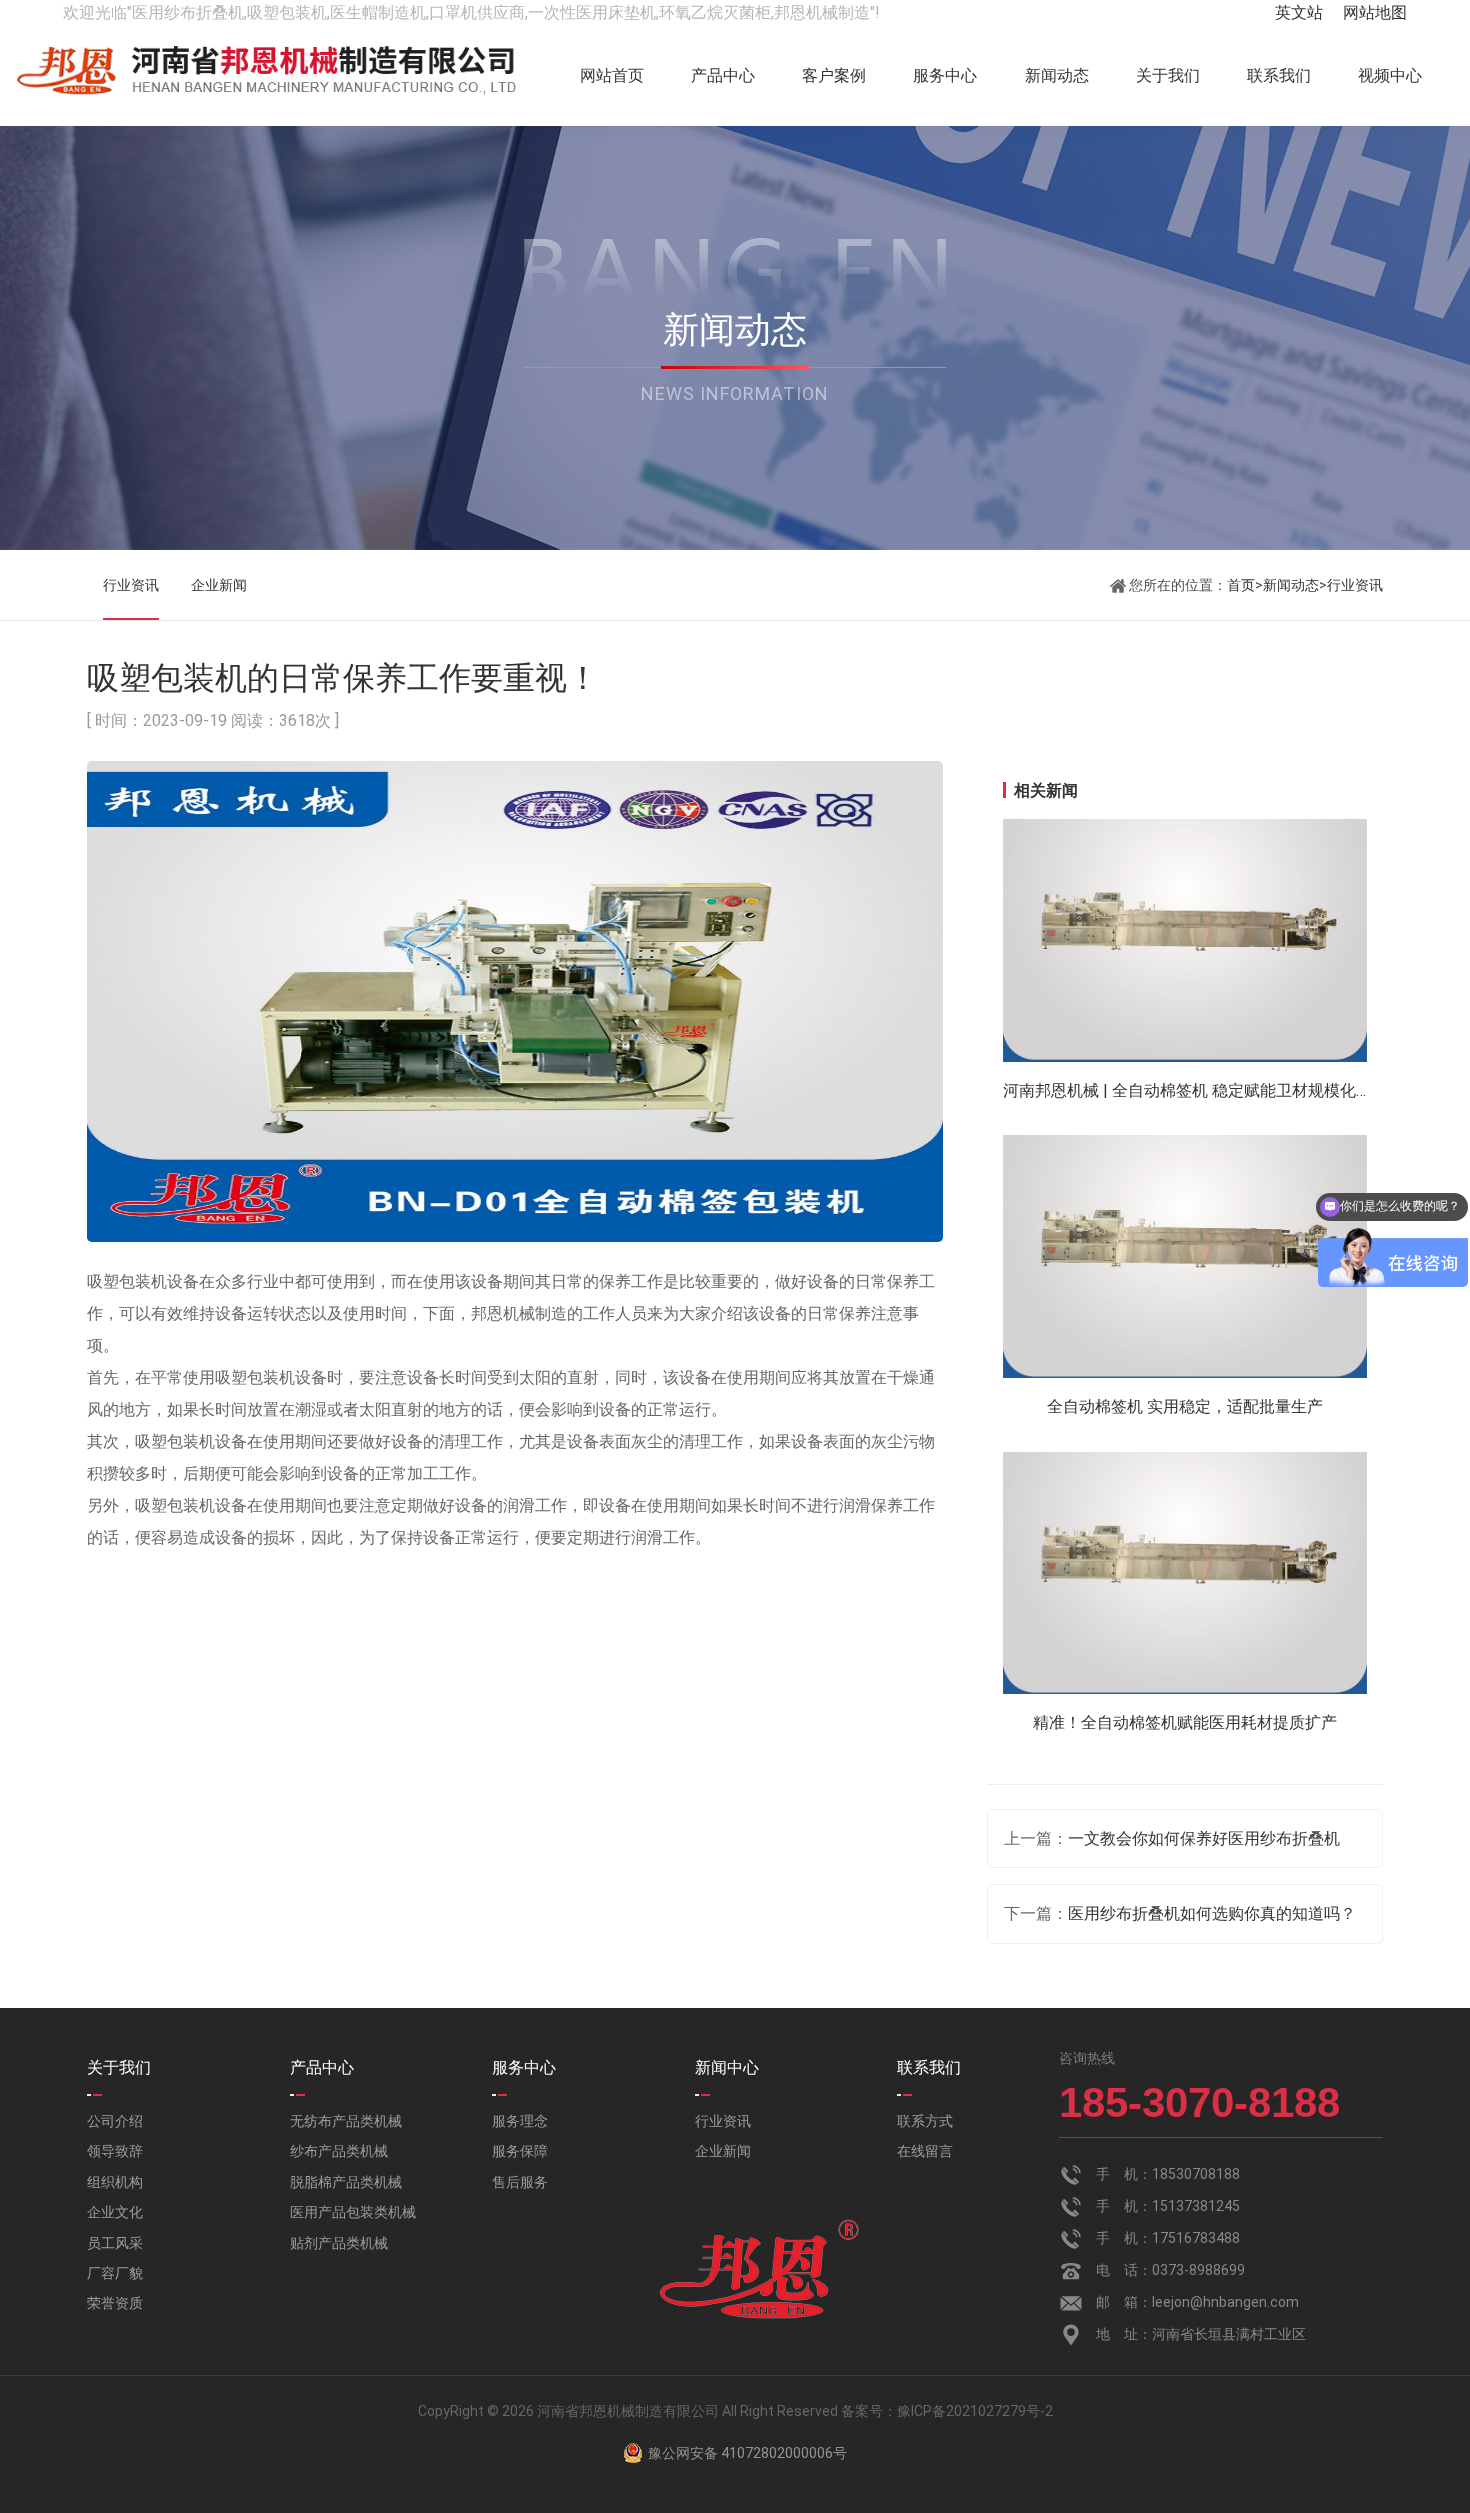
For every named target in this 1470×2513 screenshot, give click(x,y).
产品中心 (723, 75)
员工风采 (115, 2243)
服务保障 (520, 2151)
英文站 (1299, 12)
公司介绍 (115, 2121)
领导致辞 (115, 2151)
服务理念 (520, 2121)
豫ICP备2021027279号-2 (975, 2411)
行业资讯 (131, 585)
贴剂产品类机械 (339, 2243)
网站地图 (1375, 12)
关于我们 (1168, 75)
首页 (1241, 585)
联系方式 (925, 2121)
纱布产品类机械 (339, 2151)
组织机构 (115, 2182)
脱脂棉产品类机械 (346, 2182)
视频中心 (1390, 75)
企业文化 (115, 2212)
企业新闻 (219, 585)
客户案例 (834, 75)
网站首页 (612, 75)
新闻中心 (727, 2067)
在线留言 (925, 2151)
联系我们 (1279, 75)
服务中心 (945, 75)
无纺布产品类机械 (346, 2121)
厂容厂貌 (115, 2273)
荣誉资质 (115, 2303)
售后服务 (520, 2182)
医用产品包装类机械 (353, 2212)
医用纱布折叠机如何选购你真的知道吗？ (1212, 1913)
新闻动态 (1057, 75)
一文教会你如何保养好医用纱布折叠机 (1204, 1838)
